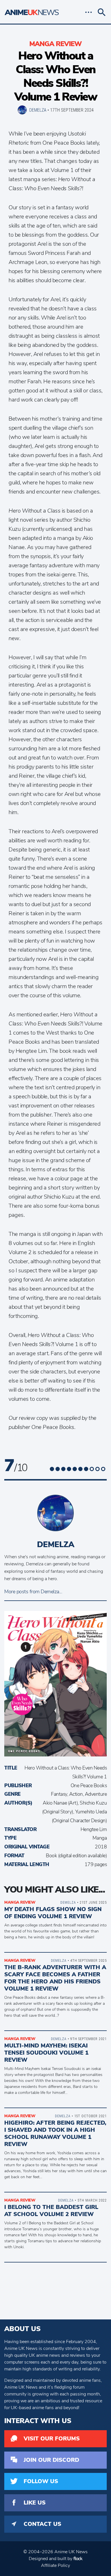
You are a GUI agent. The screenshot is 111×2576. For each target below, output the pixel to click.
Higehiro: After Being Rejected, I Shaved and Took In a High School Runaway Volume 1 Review (55, 2133)
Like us (35, 2503)
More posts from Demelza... (33, 1592)
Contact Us (42, 2524)
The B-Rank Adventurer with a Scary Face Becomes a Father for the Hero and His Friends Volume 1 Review (55, 1978)
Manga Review (55, 44)
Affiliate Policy (55, 2565)
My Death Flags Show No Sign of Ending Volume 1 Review (53, 1913)
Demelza (38, 110)
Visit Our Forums (52, 2439)
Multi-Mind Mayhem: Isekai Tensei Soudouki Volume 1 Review (46, 2053)
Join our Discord (51, 2460)
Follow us (41, 2481)
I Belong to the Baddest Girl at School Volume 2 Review (51, 2211)
